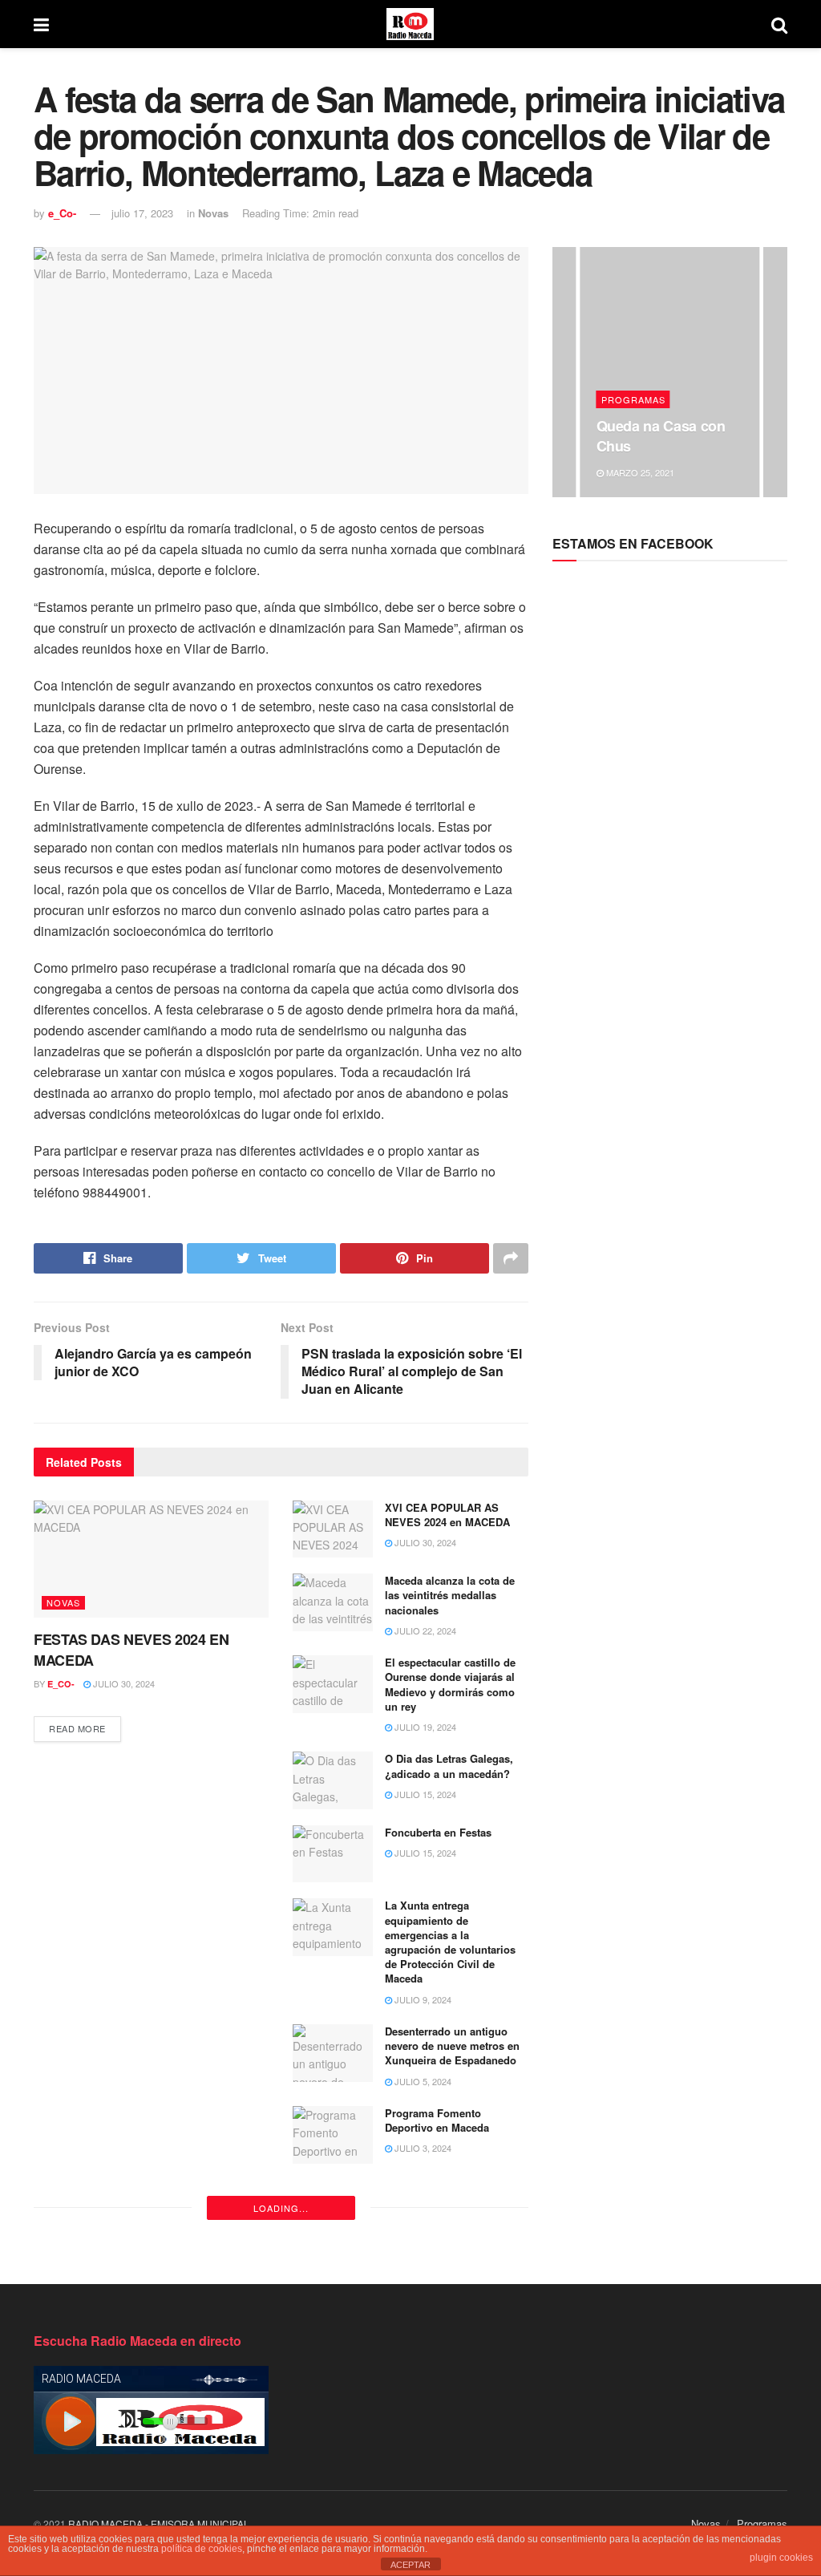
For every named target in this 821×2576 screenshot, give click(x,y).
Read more (77, 1728)
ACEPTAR (410, 2565)
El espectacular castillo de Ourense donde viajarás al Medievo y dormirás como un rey (450, 1684)
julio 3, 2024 (422, 2148)
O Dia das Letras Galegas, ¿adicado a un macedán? (449, 1766)
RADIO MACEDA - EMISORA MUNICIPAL (159, 2523)
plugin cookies (781, 2558)
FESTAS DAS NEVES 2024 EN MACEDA (131, 1649)
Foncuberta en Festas (438, 1832)
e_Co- (62, 213)
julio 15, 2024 (424, 1794)
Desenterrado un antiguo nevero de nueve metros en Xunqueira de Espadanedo (452, 2045)
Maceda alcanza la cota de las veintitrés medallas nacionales (450, 1595)
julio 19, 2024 (424, 1727)
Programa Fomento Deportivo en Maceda (437, 2120)
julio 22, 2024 (424, 1630)
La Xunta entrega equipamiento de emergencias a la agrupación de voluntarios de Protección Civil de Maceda (450, 1942)
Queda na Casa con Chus (661, 435)
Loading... (281, 2208)
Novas (213, 213)
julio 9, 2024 (422, 1999)
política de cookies (202, 2549)
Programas (633, 399)
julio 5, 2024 (422, 2081)
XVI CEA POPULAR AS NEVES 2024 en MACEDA (447, 1515)
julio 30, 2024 (123, 1683)
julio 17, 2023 (142, 213)
